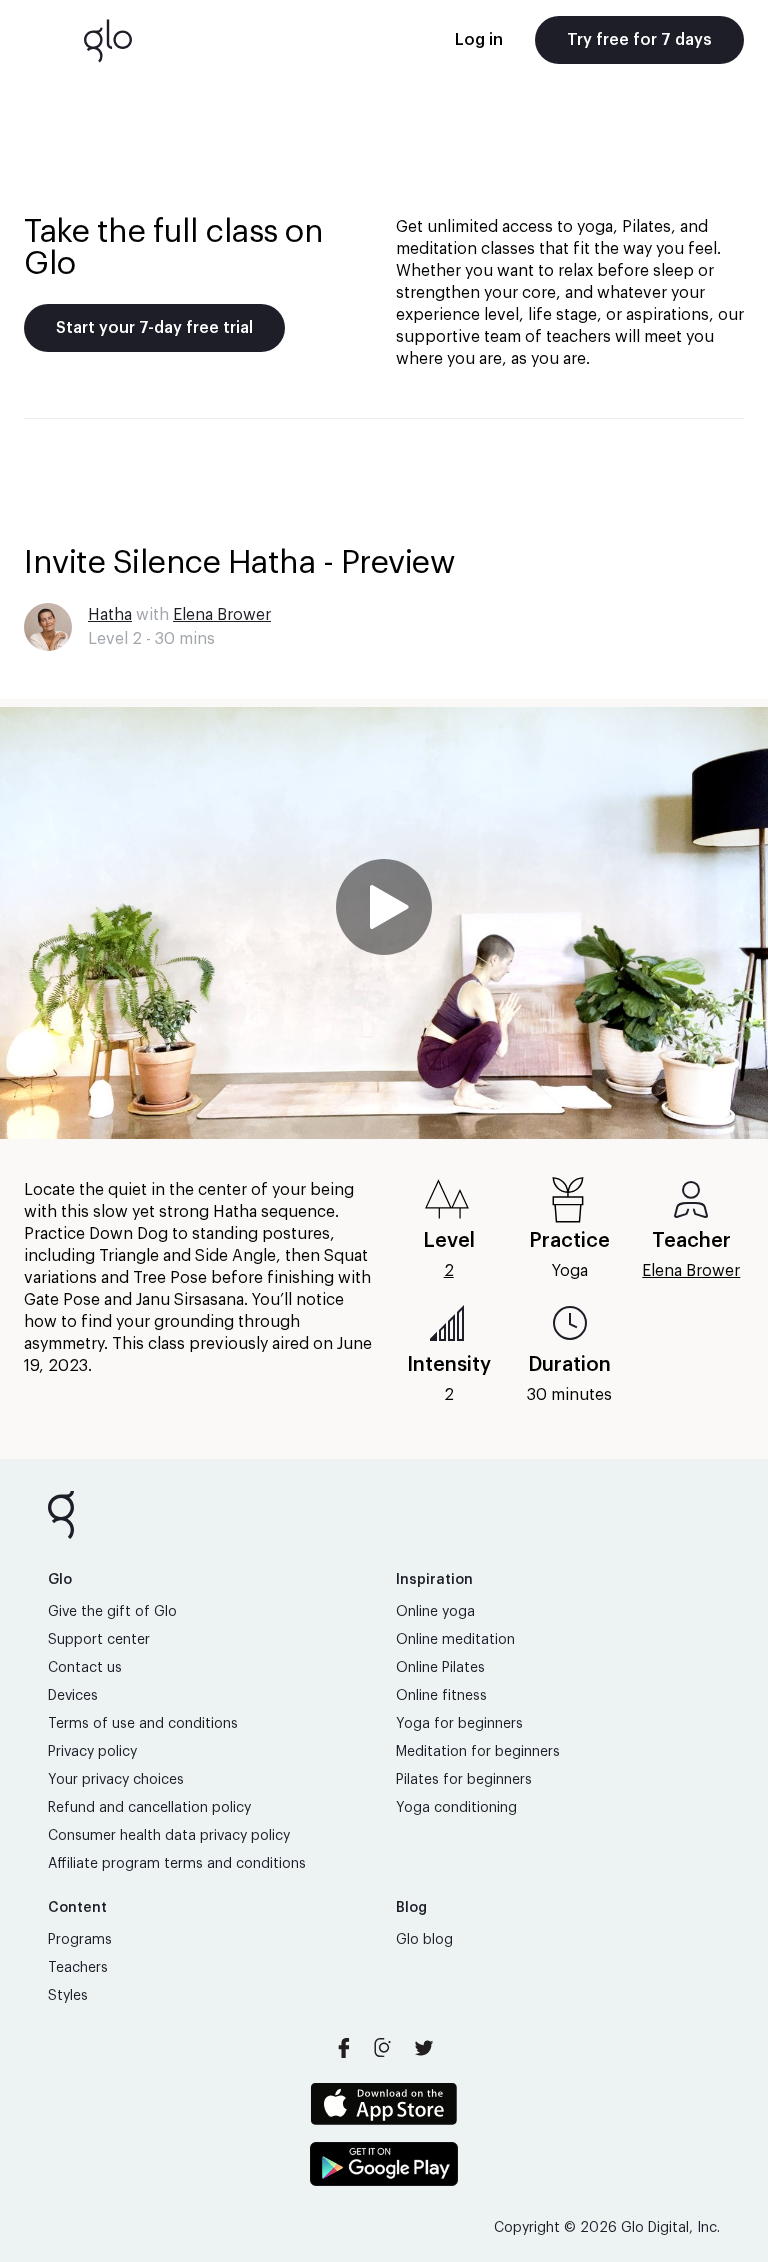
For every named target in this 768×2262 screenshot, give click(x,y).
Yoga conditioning (456, 1808)
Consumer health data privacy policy (169, 1836)
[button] (384, 923)
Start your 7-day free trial (154, 328)
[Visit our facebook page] (344, 2048)
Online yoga (435, 1612)
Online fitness (441, 1696)
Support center (99, 1640)
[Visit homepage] (108, 40)
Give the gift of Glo (112, 1612)
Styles (68, 1996)
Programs (80, 1940)
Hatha (110, 615)
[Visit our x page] (424, 2048)
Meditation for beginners (478, 1752)
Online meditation (455, 1640)
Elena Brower (222, 615)
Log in (479, 40)
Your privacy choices (116, 1780)
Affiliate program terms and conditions (177, 1864)
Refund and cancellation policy (149, 1808)
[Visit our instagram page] (384, 2048)
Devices (73, 1696)
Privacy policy (92, 1752)
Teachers (78, 1968)
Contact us (85, 1668)
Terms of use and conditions (143, 1724)
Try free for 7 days (639, 40)
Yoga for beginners (459, 1724)
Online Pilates (440, 1668)
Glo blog (424, 1940)
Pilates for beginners (464, 1780)
